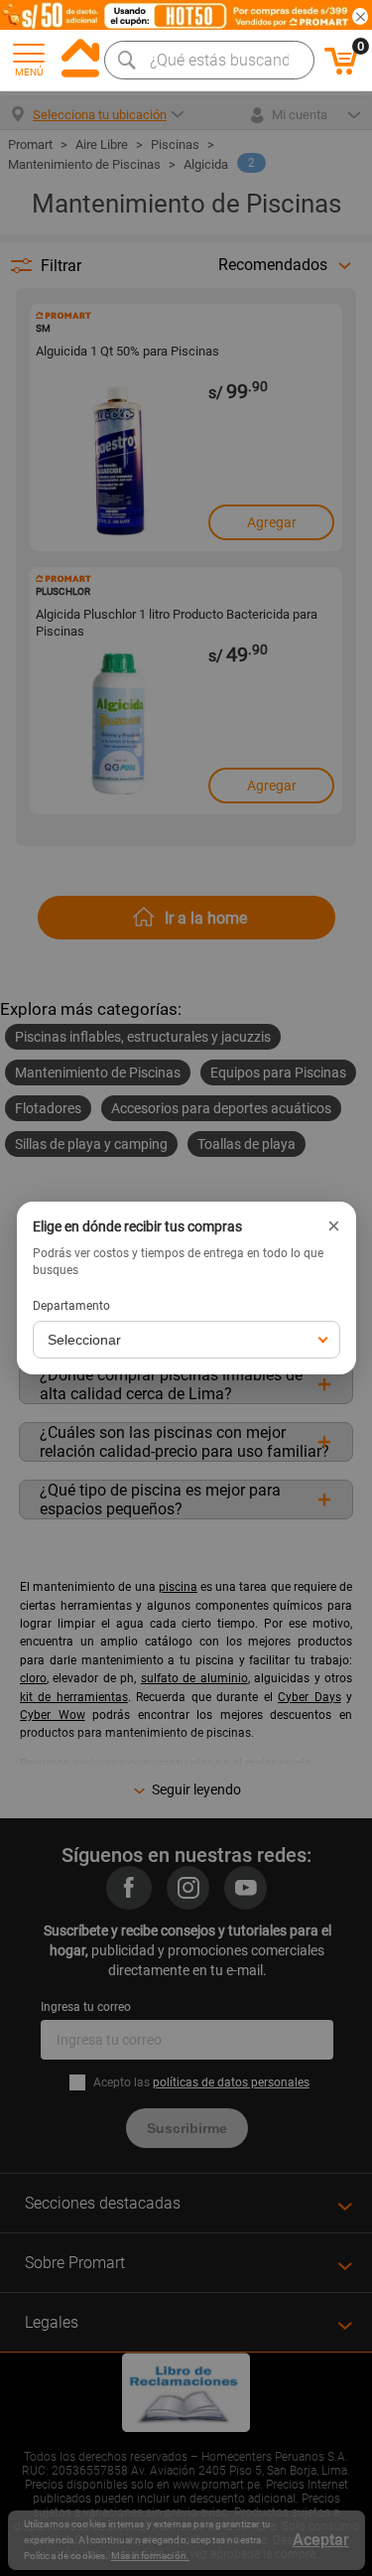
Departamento (71, 1306)
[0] (341, 72)
